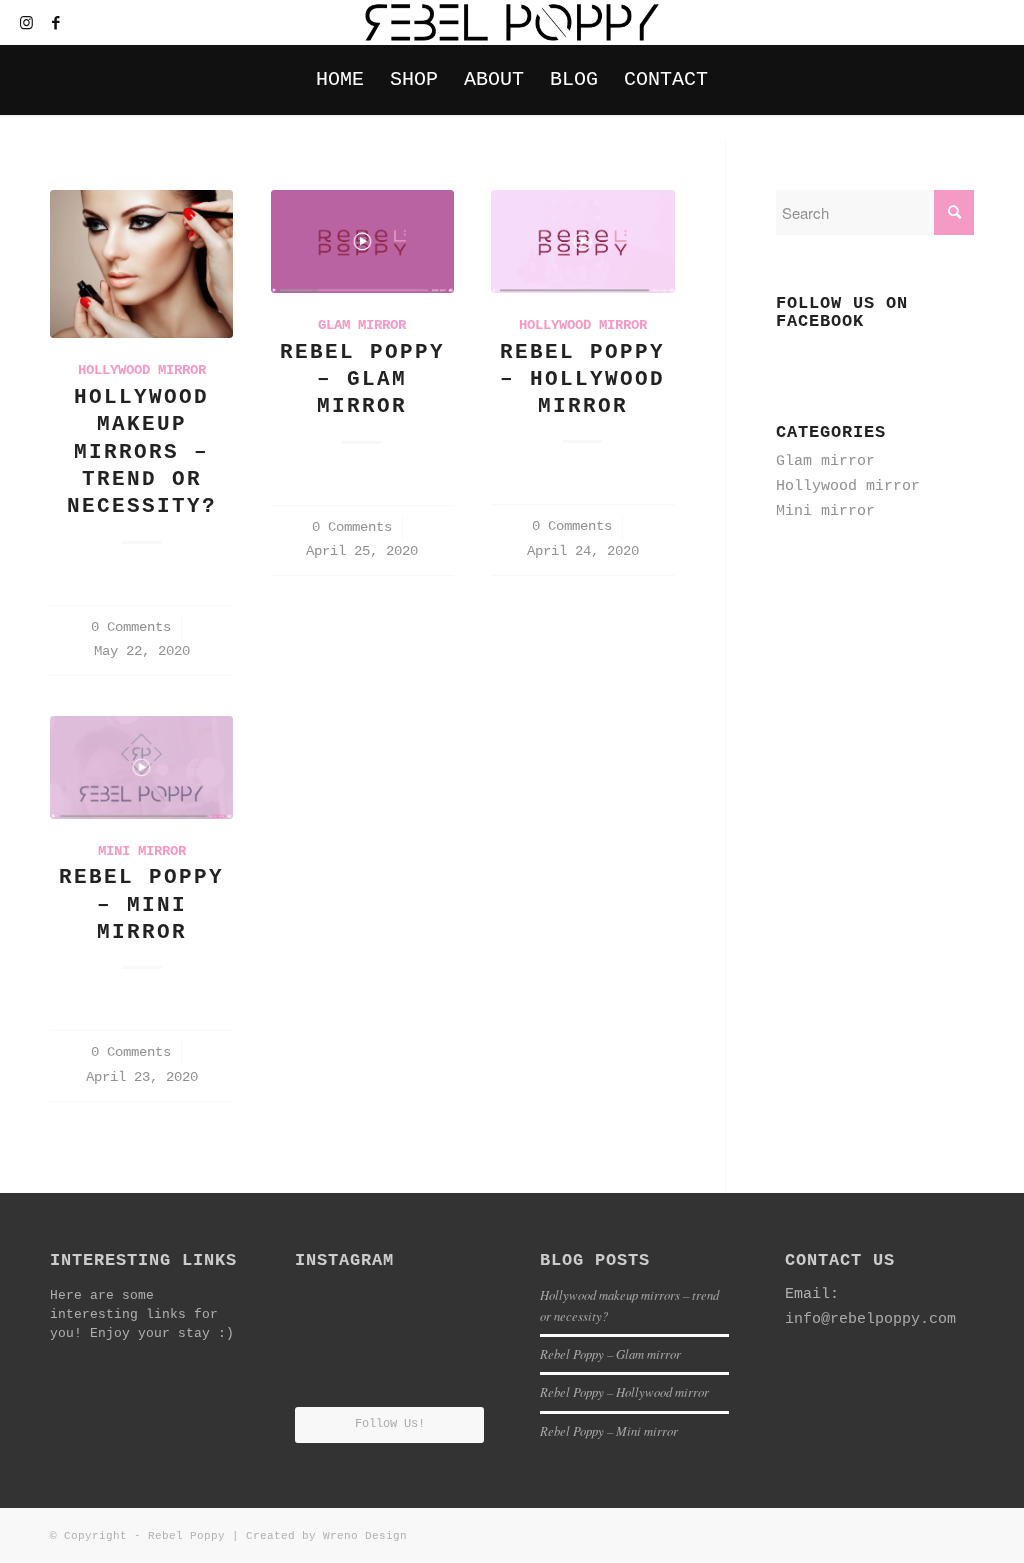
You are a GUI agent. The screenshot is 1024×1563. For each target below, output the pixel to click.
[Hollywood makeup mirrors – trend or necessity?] (141, 264)
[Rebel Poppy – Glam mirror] (362, 241)
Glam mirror (362, 325)
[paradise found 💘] (325, 1308)
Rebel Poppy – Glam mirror (362, 380)
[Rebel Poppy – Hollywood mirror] (582, 241)
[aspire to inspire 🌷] (454, 1308)
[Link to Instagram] (26, 23)
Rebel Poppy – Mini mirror (141, 905)
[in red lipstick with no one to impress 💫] (325, 1374)
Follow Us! (390, 1424)
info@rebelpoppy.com (870, 1319)
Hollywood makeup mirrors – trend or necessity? (142, 452)
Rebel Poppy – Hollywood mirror (582, 380)
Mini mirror (142, 851)
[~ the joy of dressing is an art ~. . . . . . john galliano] (389, 1375)
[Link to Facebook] (56, 23)
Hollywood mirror (142, 370)
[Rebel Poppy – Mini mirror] (141, 767)
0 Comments (131, 627)
